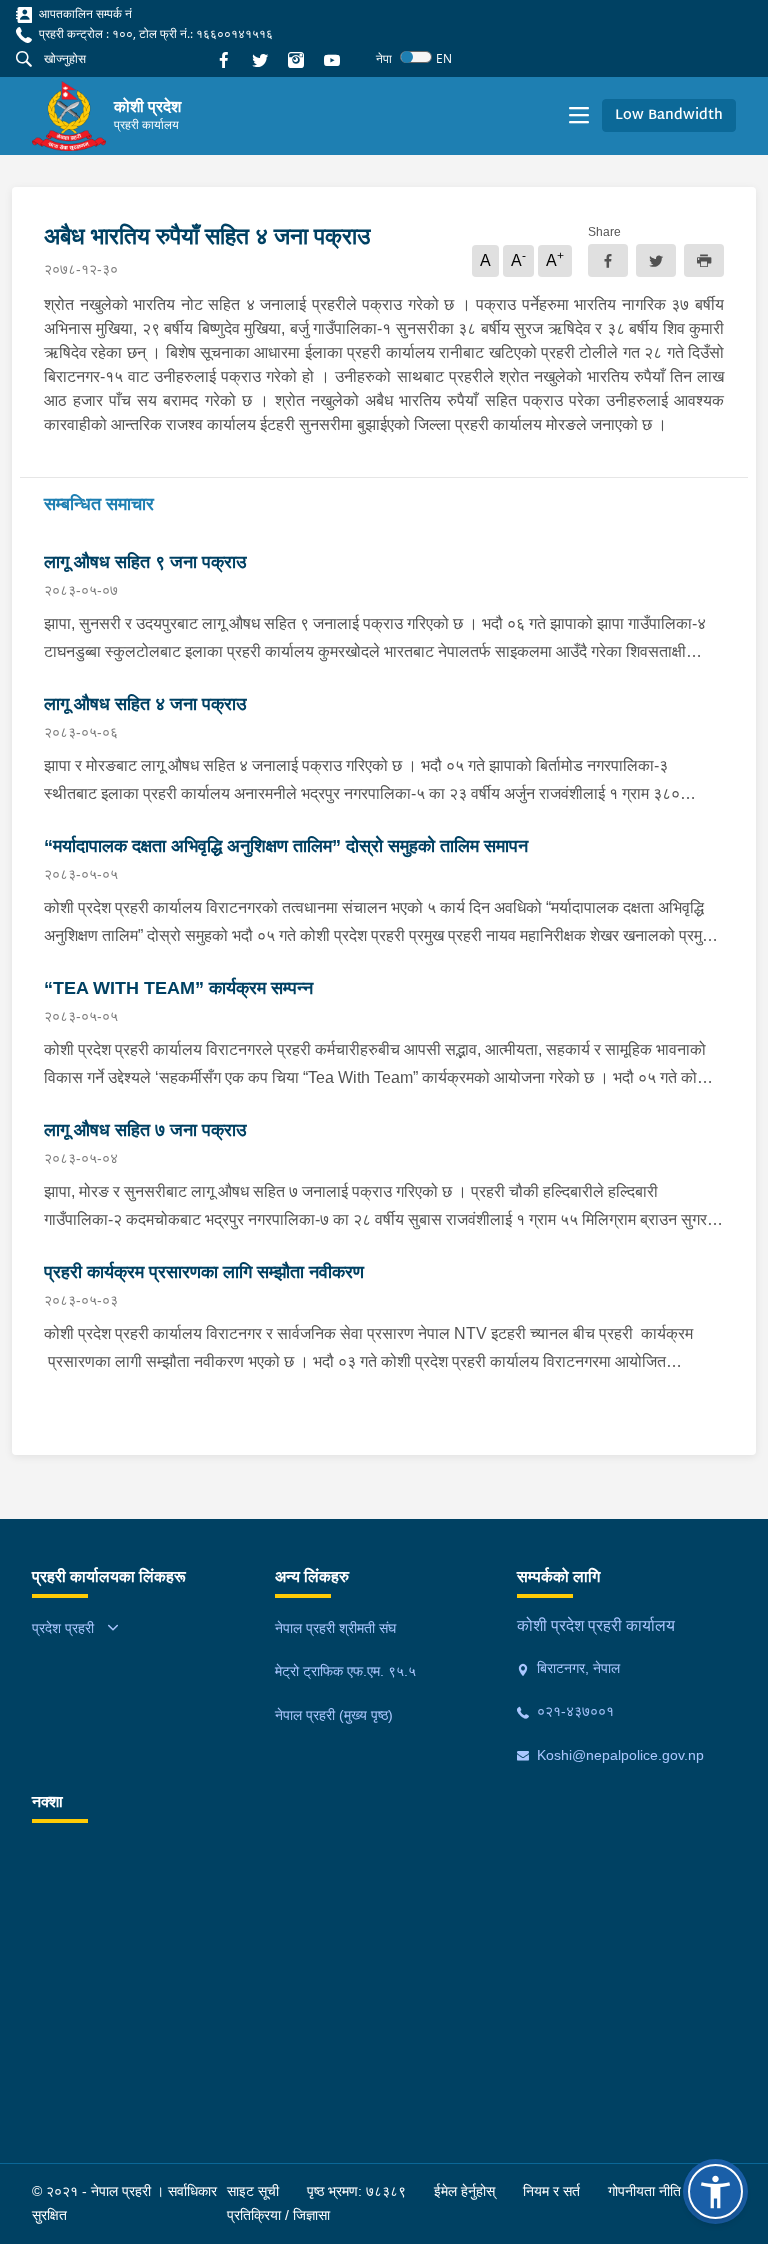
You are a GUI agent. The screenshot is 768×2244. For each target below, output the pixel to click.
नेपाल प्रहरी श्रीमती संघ (335, 1628)
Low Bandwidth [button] (669, 115)
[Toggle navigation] (579, 116)
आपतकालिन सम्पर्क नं (84, 13)
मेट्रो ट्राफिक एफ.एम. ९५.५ (345, 1671)
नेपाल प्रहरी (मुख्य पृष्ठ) (334, 1715)
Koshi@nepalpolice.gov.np (618, 1755)
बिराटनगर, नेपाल (576, 1668)
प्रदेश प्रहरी (63, 1628)
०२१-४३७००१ (573, 1711)
